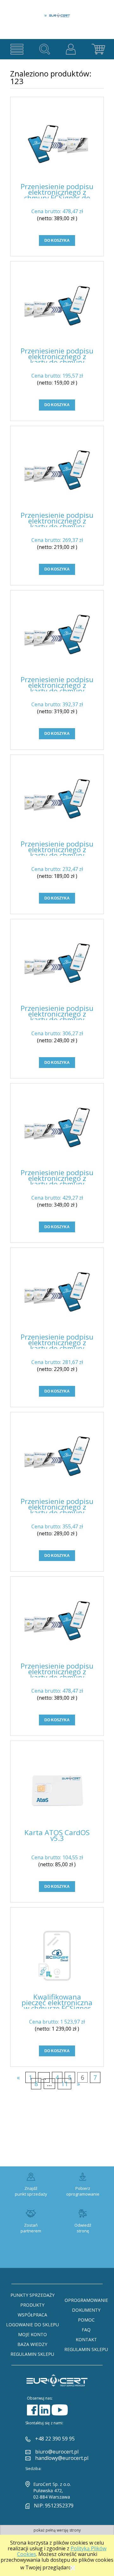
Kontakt (86, 2339)
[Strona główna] (57, 12)
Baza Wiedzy (32, 2344)
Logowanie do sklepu (32, 2325)
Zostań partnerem (31, 2228)
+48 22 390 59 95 (55, 2439)
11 (65, 2084)
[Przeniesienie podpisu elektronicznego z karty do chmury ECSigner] (57, 310)
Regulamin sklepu (32, 2354)
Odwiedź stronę (83, 2228)
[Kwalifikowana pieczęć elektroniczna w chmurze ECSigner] (57, 1956)
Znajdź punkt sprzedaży (31, 2191)
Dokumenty (86, 2310)
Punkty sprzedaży (32, 2295)
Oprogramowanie (86, 2300)
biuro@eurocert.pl (57, 2452)
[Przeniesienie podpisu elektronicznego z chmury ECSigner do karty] (57, 145)
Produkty (32, 2305)
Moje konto (32, 2334)
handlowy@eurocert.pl (62, 2458)
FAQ (86, 2330)
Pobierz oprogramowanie (83, 2191)
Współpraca (32, 2315)
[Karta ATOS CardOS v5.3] (57, 1790)
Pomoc (86, 2320)
